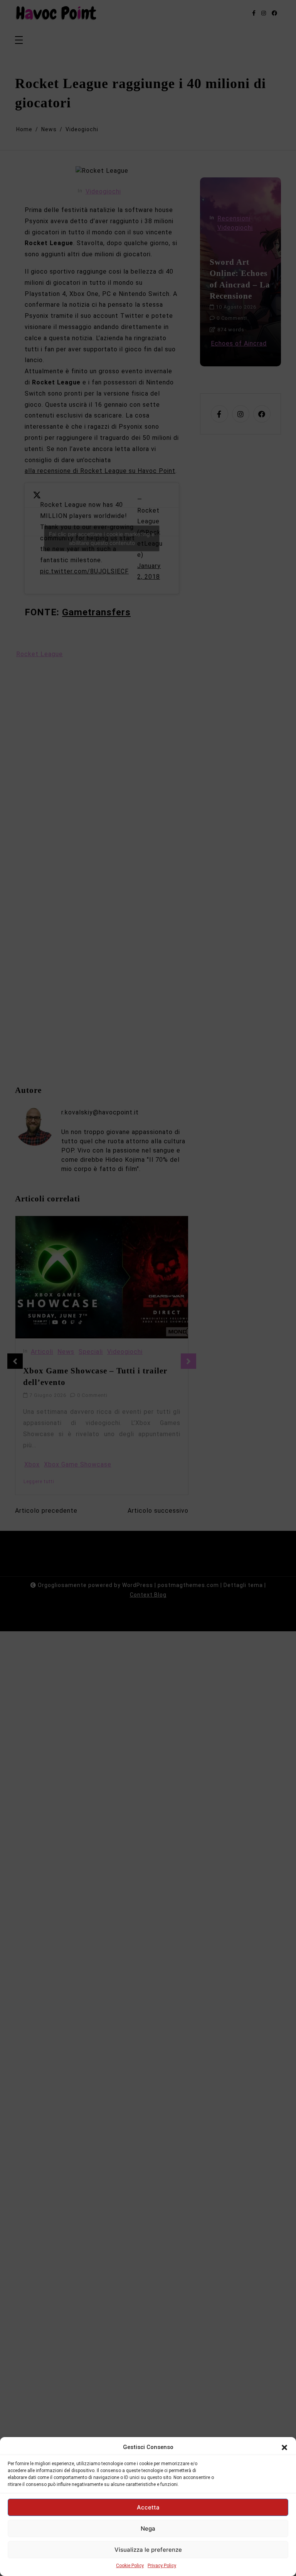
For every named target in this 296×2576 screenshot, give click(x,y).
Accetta (148, 2507)
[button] (284, 2447)
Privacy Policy (162, 2566)
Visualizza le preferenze (148, 2550)
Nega (148, 2528)
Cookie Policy (130, 2566)
